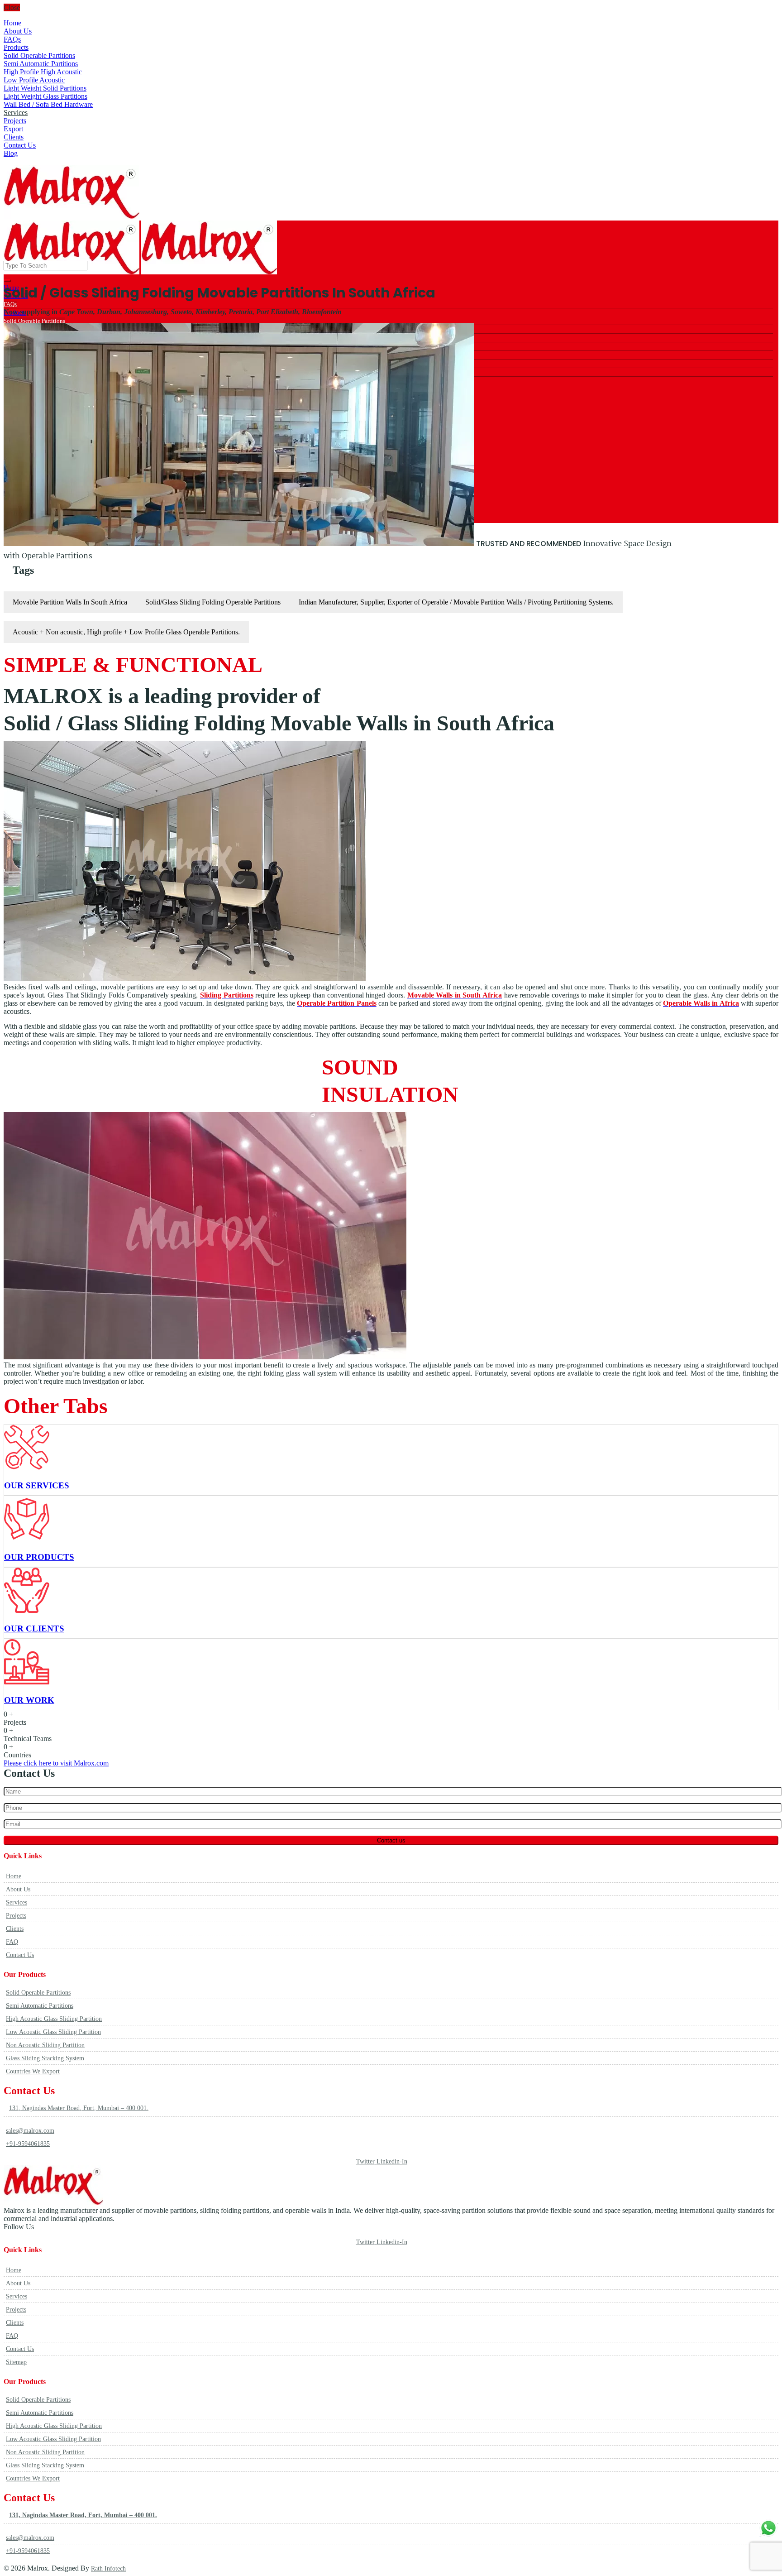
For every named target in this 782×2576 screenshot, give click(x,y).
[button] (56, 1763)
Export (13, 129)
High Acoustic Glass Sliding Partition (54, 2019)
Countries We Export (33, 2071)
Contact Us (20, 145)
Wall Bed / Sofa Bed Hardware (48, 104)
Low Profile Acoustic (34, 80)
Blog (11, 153)
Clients (14, 137)
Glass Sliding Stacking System (45, 2058)
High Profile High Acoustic (43, 72)
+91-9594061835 (28, 2144)
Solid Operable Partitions (39, 55)
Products (16, 47)
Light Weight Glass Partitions (45, 96)
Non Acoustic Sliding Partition (45, 2045)
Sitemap (16, 2362)
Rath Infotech (108, 2569)
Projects (15, 121)
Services (16, 113)
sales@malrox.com (30, 2131)
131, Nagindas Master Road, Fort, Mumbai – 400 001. (79, 2108)
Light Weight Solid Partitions (45, 88)
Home (12, 23)
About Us (18, 31)
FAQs (12, 39)
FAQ (12, 1942)
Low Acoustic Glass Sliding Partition (53, 2032)
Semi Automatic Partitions (41, 64)
